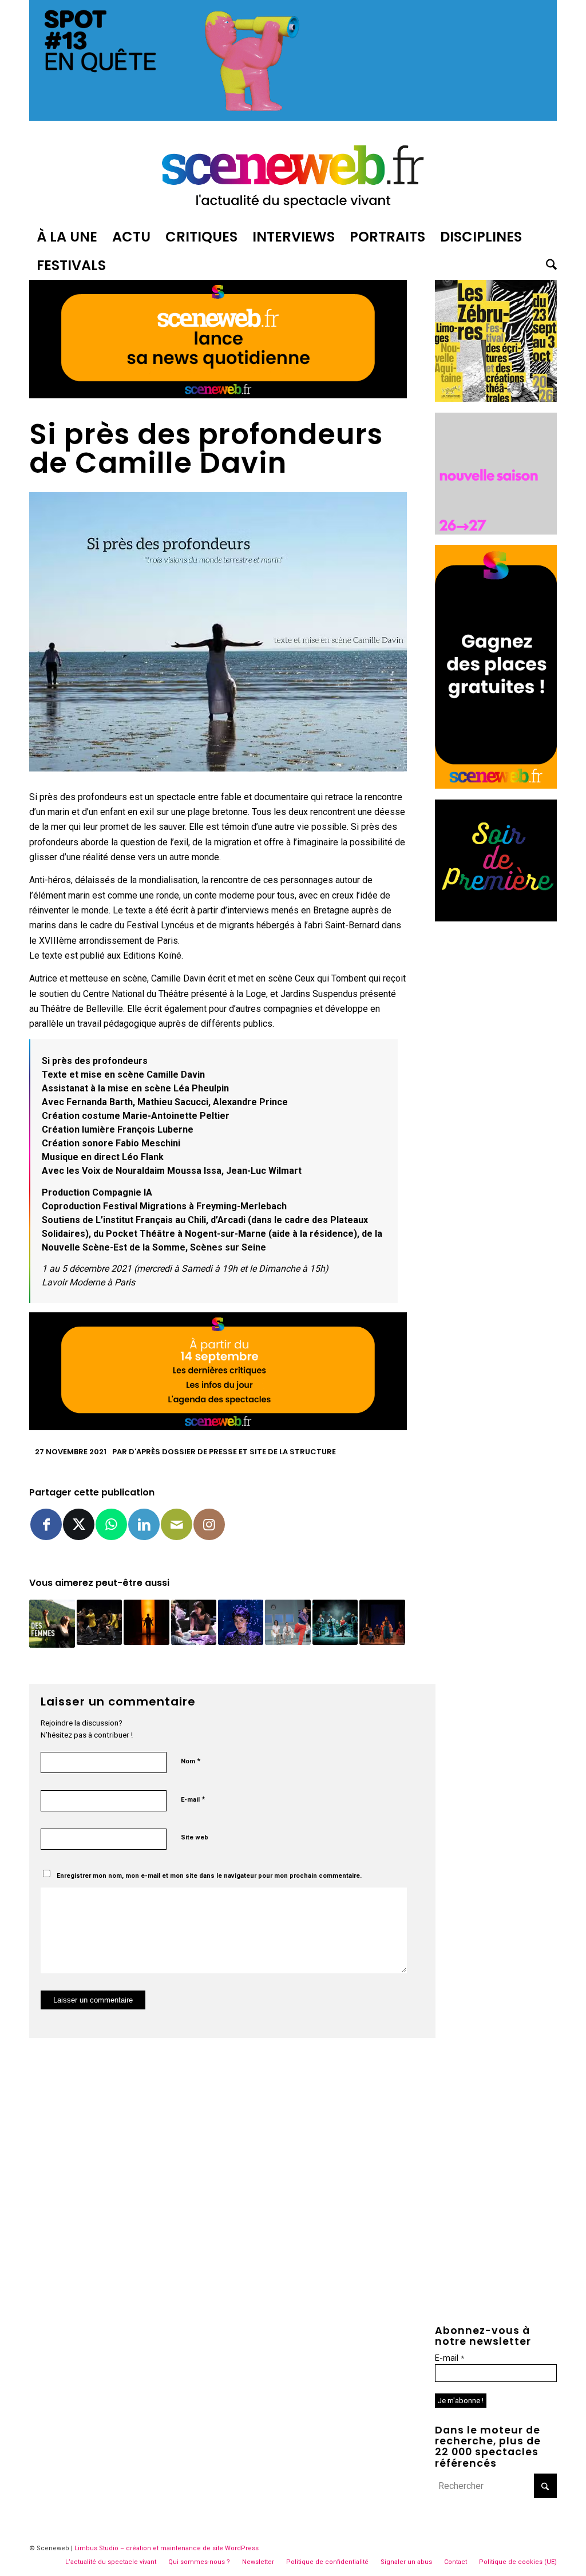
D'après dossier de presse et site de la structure (232, 1452)
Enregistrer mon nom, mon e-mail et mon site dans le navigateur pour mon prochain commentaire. (209, 1876)
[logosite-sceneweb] (293, 174)
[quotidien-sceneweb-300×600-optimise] (496, 786)
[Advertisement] (496, 1103)
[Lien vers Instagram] (209, 1524)
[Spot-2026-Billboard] (293, 118)
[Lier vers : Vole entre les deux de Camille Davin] (146, 1622)
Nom (191, 1761)
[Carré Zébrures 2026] (496, 399)
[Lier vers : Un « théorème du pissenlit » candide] (335, 1622)
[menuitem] (67, 237)
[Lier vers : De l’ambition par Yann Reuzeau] (194, 1622)
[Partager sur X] (79, 1524)
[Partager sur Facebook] (46, 1524)
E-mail (193, 1799)
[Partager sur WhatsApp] (111, 1524)
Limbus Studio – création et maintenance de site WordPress (167, 2548)
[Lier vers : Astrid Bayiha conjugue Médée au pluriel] (382, 1622)
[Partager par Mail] (177, 1524)
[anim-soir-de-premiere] (496, 918)
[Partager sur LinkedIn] (144, 1524)
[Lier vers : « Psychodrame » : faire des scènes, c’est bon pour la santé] (288, 1622)
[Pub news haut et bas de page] (218, 395)
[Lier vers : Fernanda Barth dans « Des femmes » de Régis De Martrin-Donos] (52, 1624)
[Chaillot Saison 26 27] (496, 531)
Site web (195, 1837)
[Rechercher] (548, 266)
